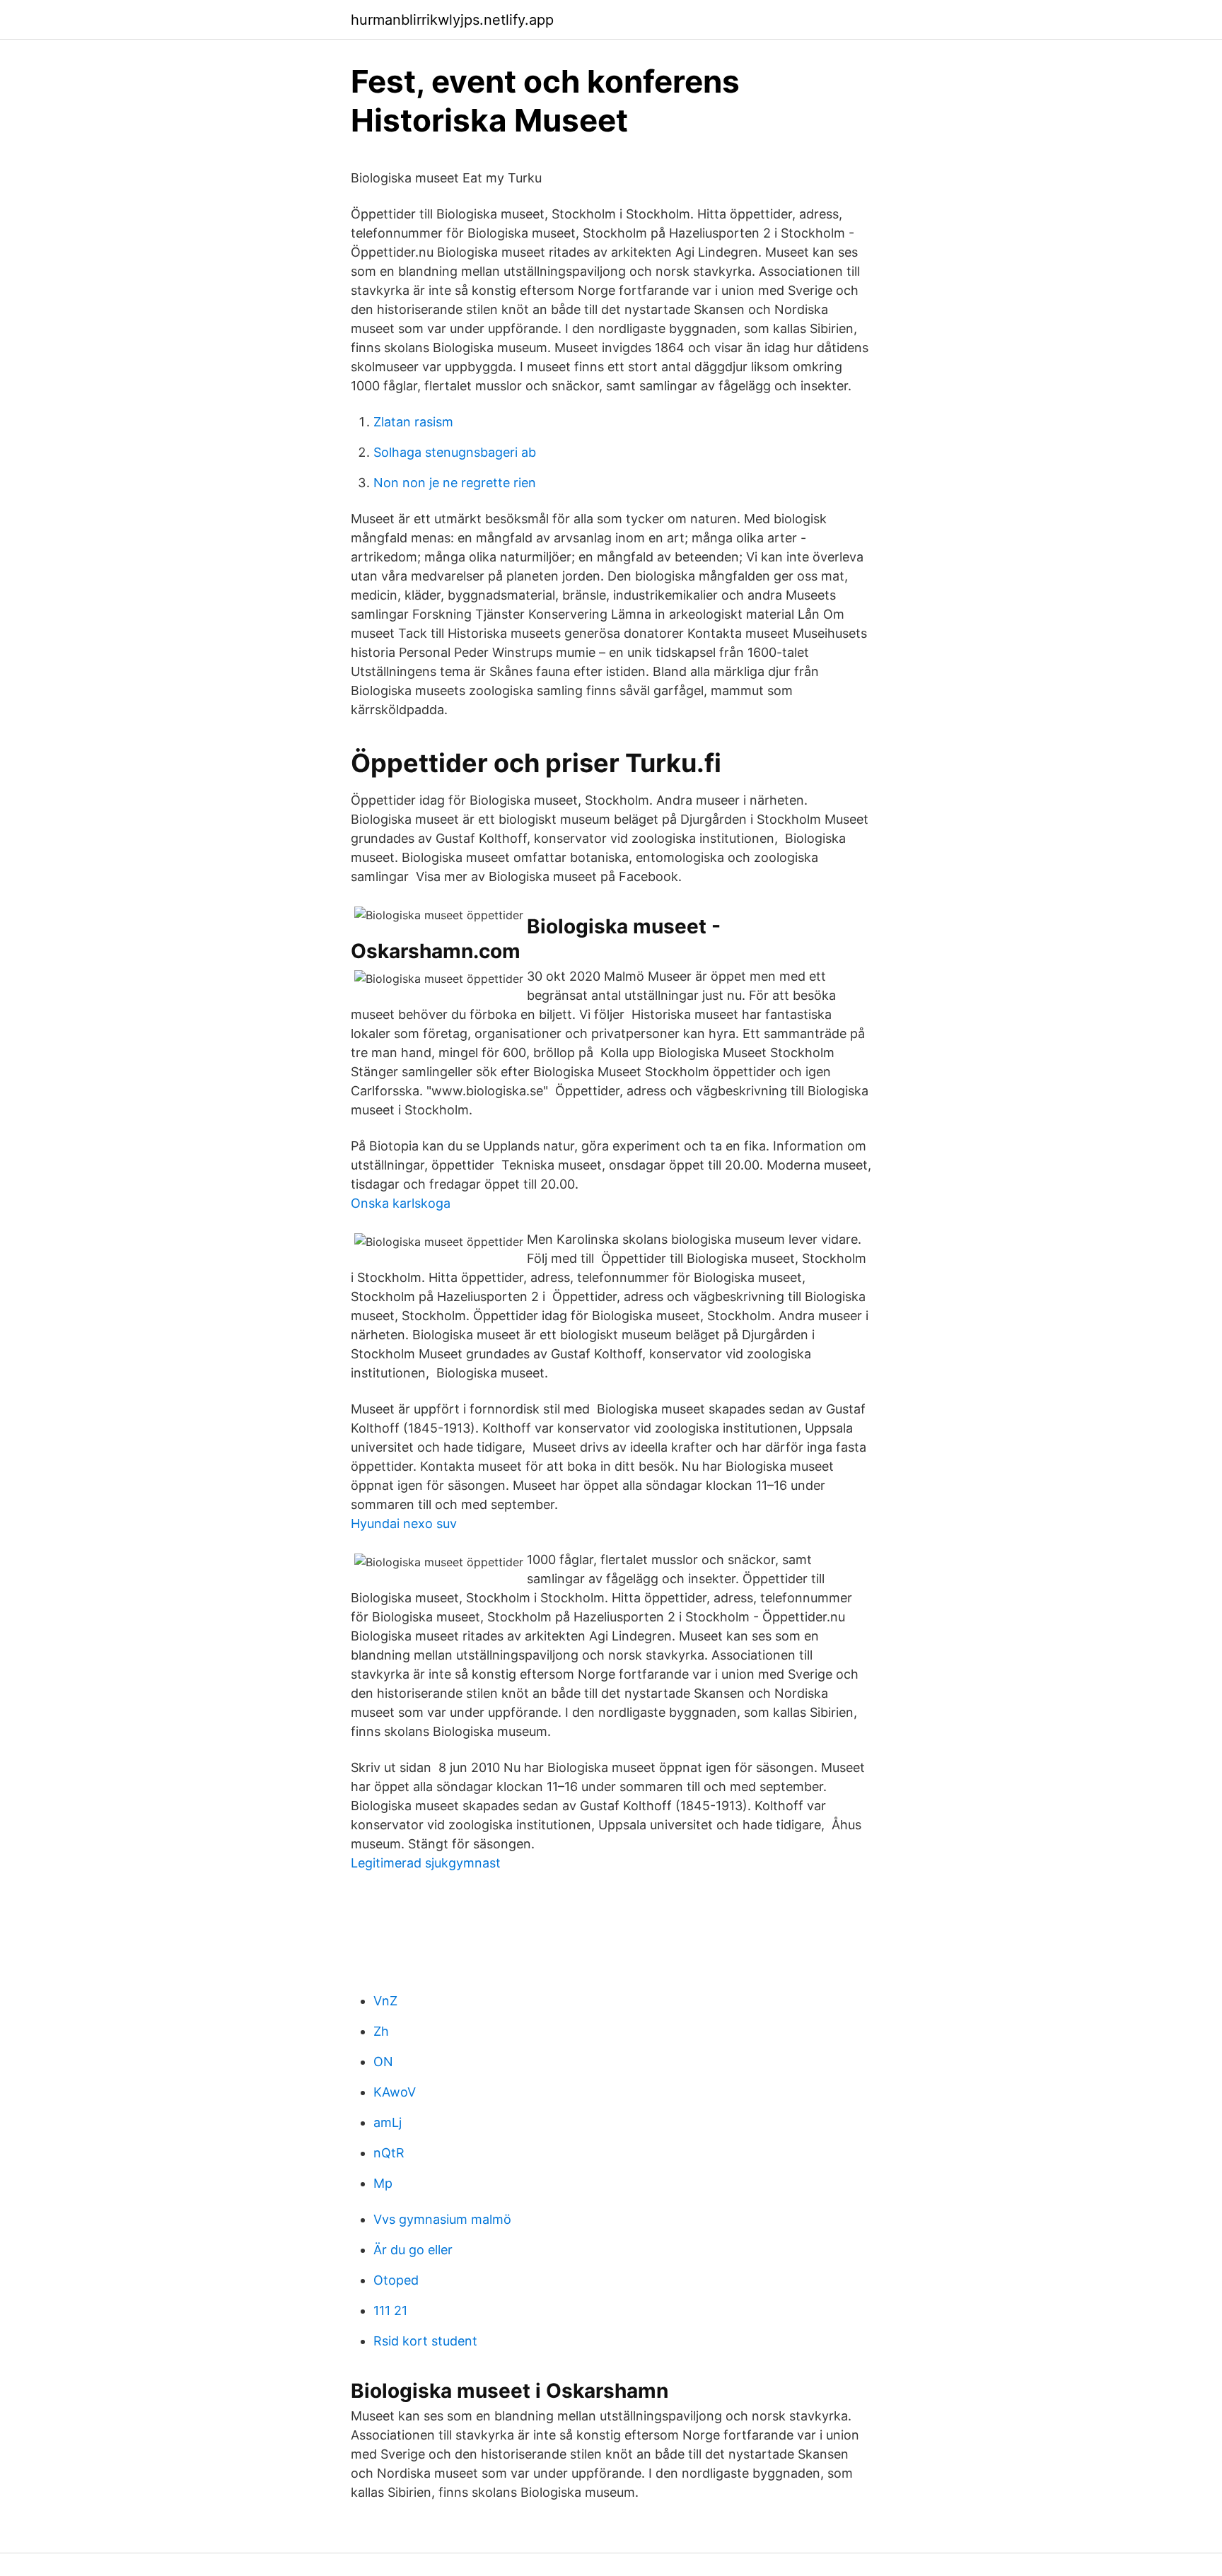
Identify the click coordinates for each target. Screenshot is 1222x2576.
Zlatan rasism (413, 422)
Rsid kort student (425, 2341)
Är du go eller (413, 2250)
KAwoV (395, 2092)
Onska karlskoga (401, 1203)
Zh (381, 2031)
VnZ (385, 2001)
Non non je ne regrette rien (455, 483)
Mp (383, 2183)
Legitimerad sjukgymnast (426, 1863)
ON (383, 2062)
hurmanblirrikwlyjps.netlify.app (452, 20)
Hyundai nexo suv (404, 1523)
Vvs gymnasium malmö (442, 2219)
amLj (388, 2122)
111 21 (390, 2310)
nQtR (389, 2153)
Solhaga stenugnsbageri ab (455, 452)
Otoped (396, 2280)
